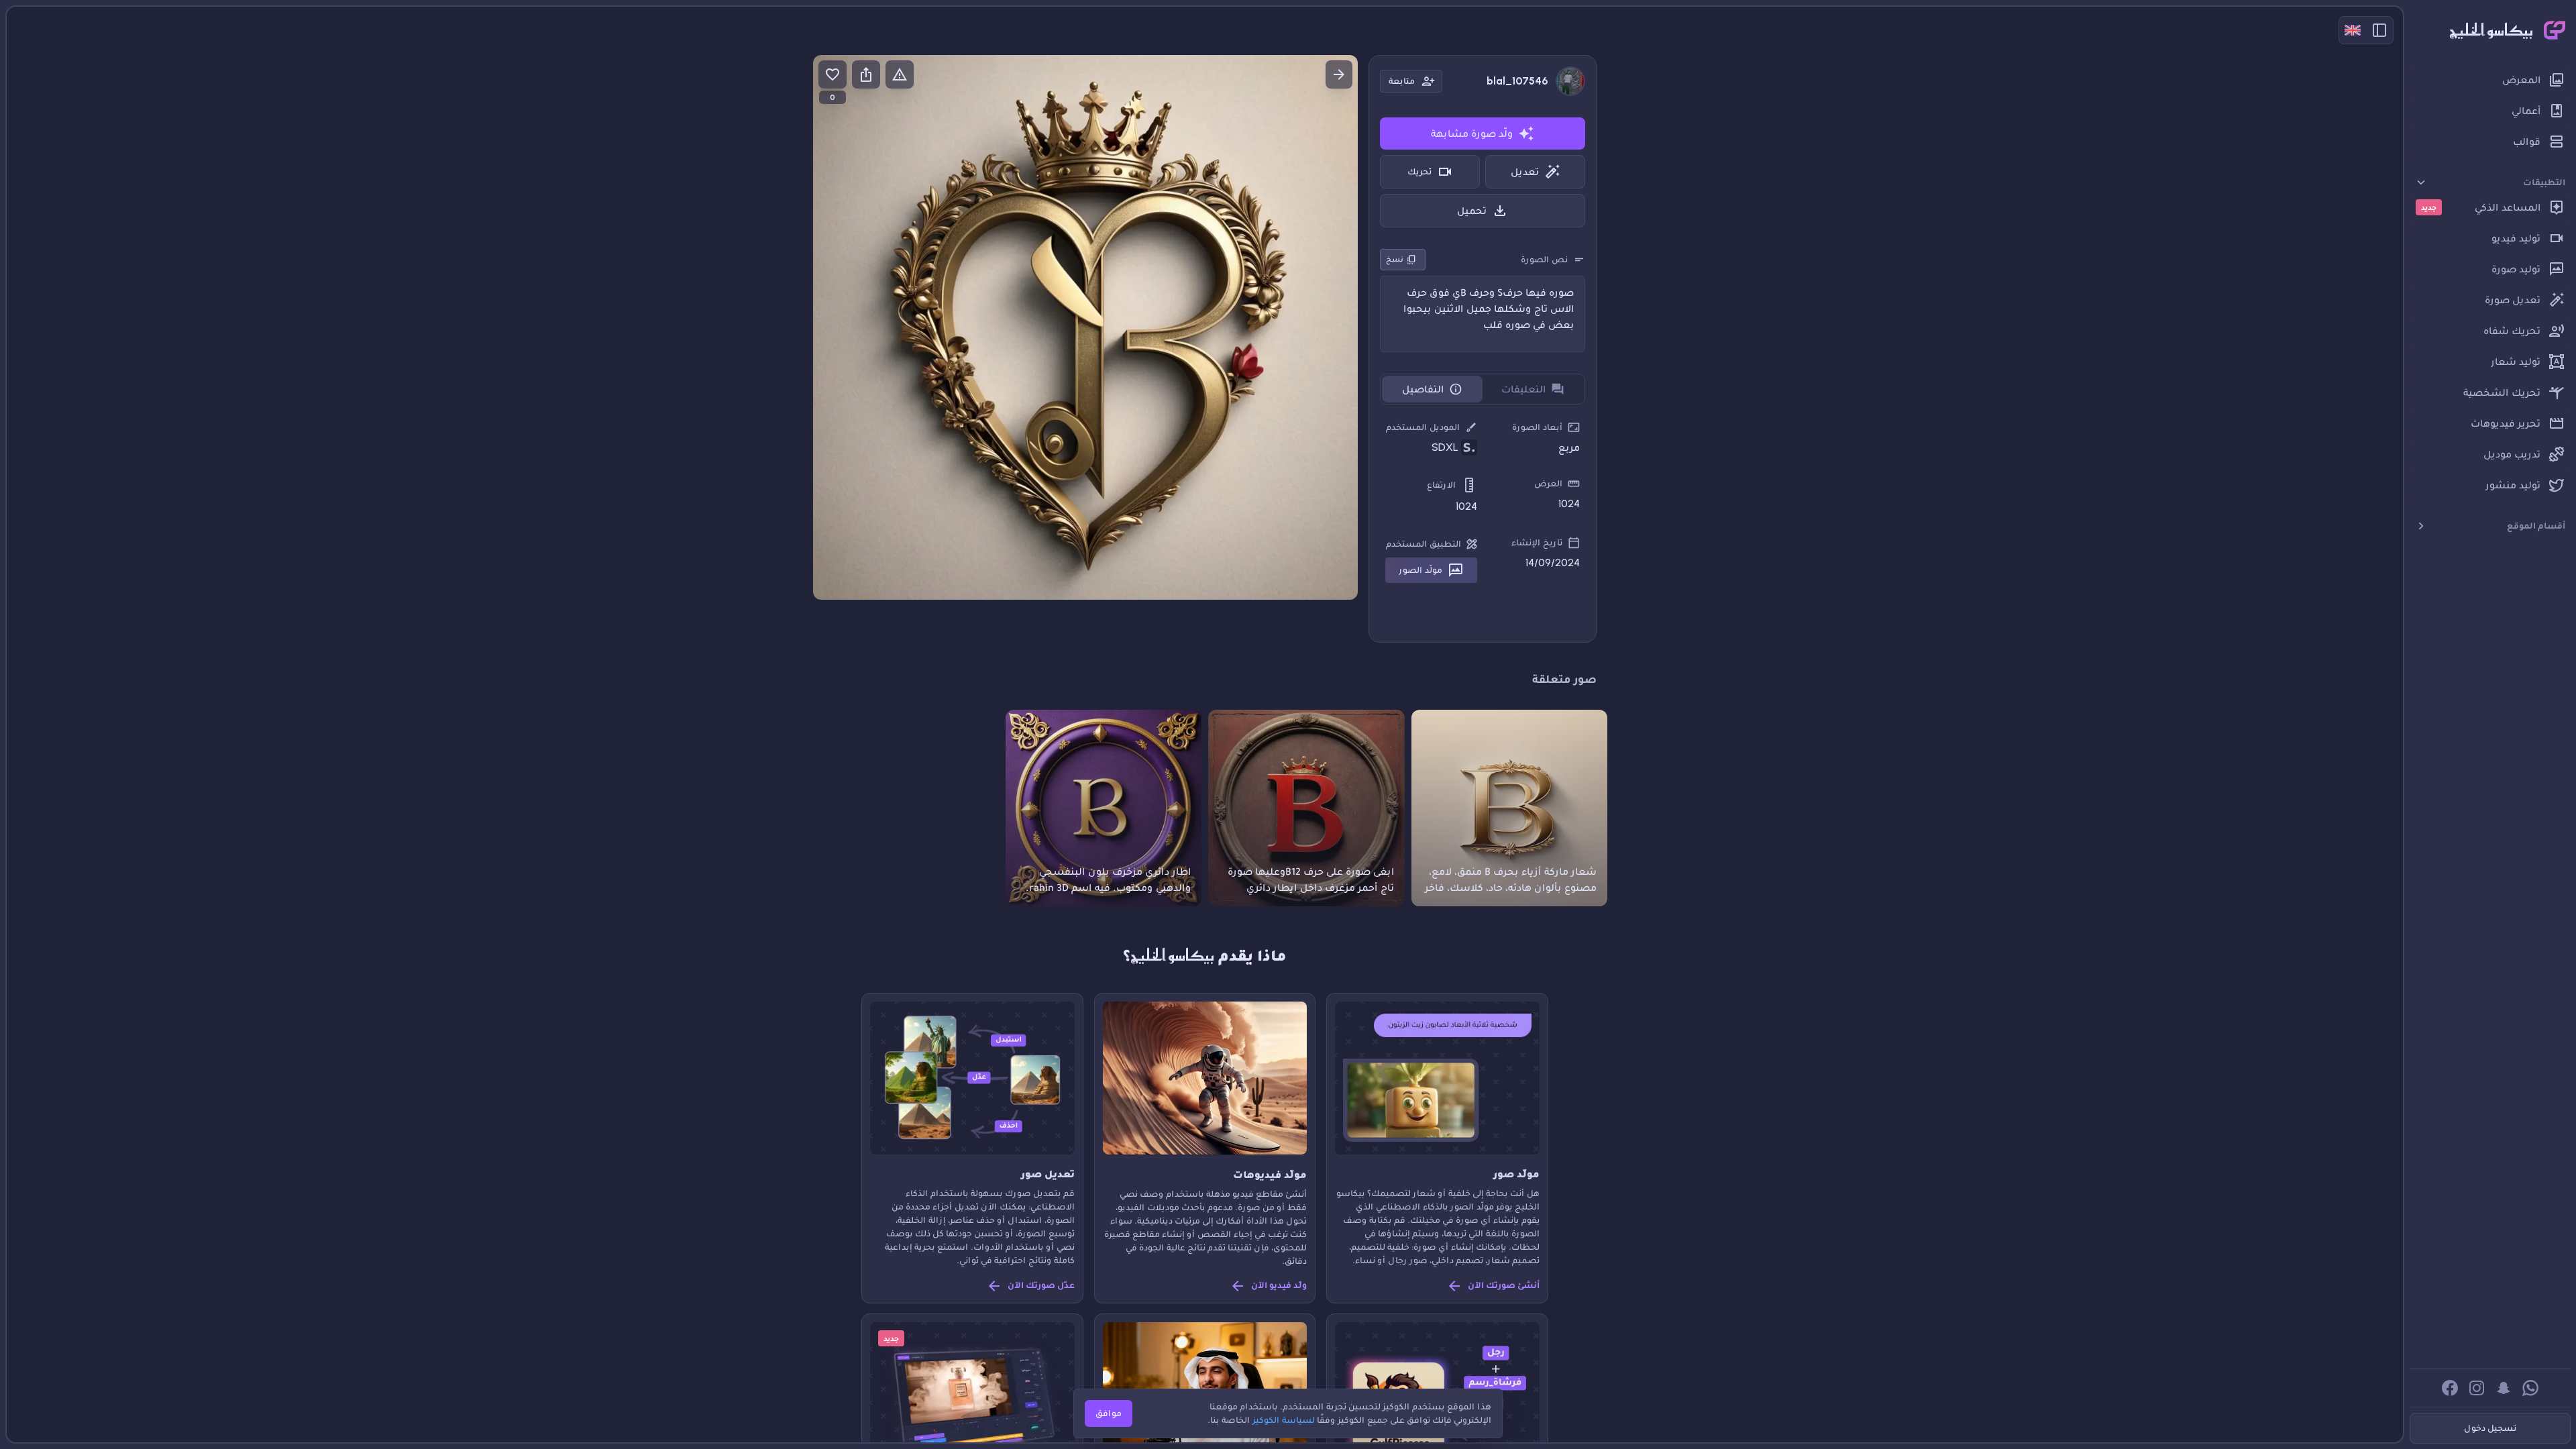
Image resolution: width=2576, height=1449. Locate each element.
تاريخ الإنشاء (1537, 542)
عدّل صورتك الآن (1041, 1285)
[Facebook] (2450, 1388)
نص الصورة (1544, 259)
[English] (2353, 30)
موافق (1109, 1413)
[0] (833, 74)
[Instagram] (2477, 1388)
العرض (1548, 483)
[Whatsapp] (2530, 1388)
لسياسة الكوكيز (1284, 1420)
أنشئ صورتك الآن (1504, 1285)
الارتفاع (1441, 485)
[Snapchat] (2504, 1388)
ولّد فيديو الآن (1279, 1285)
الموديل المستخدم (1423, 427)
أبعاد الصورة (1537, 427)
